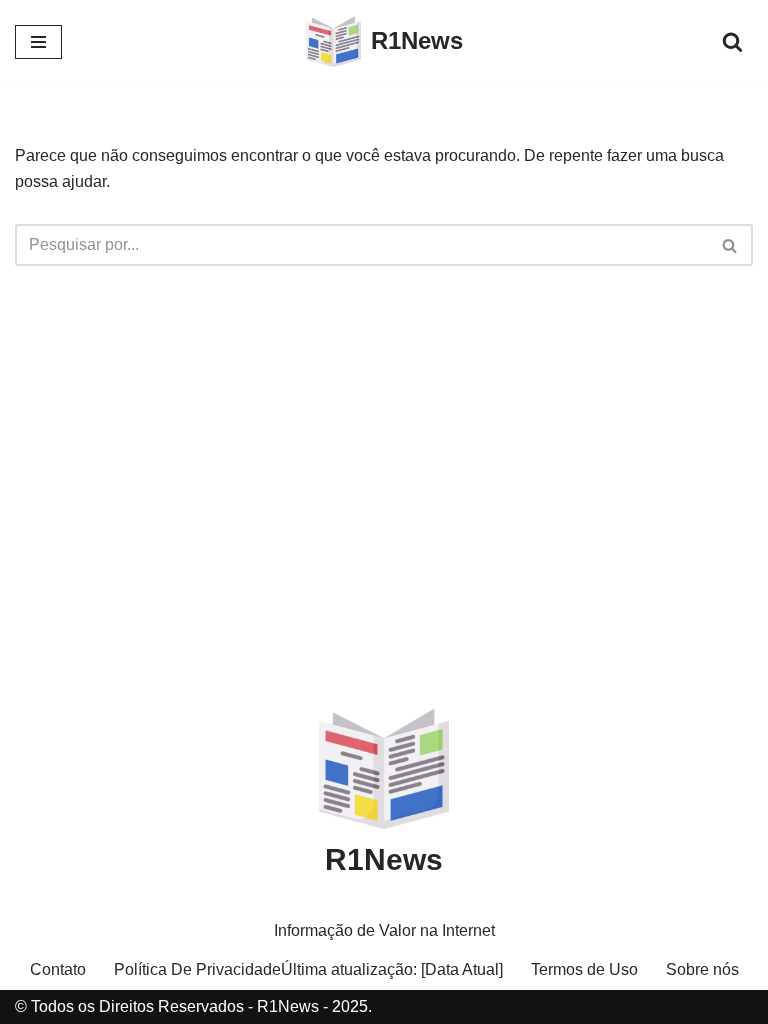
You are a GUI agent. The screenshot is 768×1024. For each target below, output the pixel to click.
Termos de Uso (584, 969)
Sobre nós (702, 969)
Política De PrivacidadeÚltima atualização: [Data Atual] (308, 969)
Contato (58, 969)
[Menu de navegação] (38, 42)
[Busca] (732, 41)
